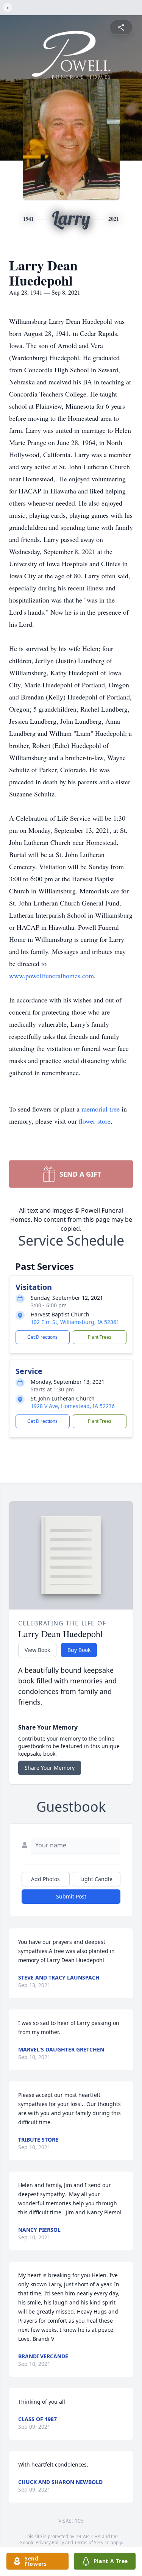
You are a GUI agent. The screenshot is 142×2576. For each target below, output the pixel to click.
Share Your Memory (50, 1768)
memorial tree (101, 1109)
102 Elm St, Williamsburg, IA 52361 (75, 1322)
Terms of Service (92, 2542)
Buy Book (79, 1650)
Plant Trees (100, 1337)
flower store (95, 1121)
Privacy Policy (50, 2542)
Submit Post (71, 1896)
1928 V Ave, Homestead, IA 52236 (73, 1406)
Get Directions (42, 1337)
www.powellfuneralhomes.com (51, 976)
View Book (37, 1650)
